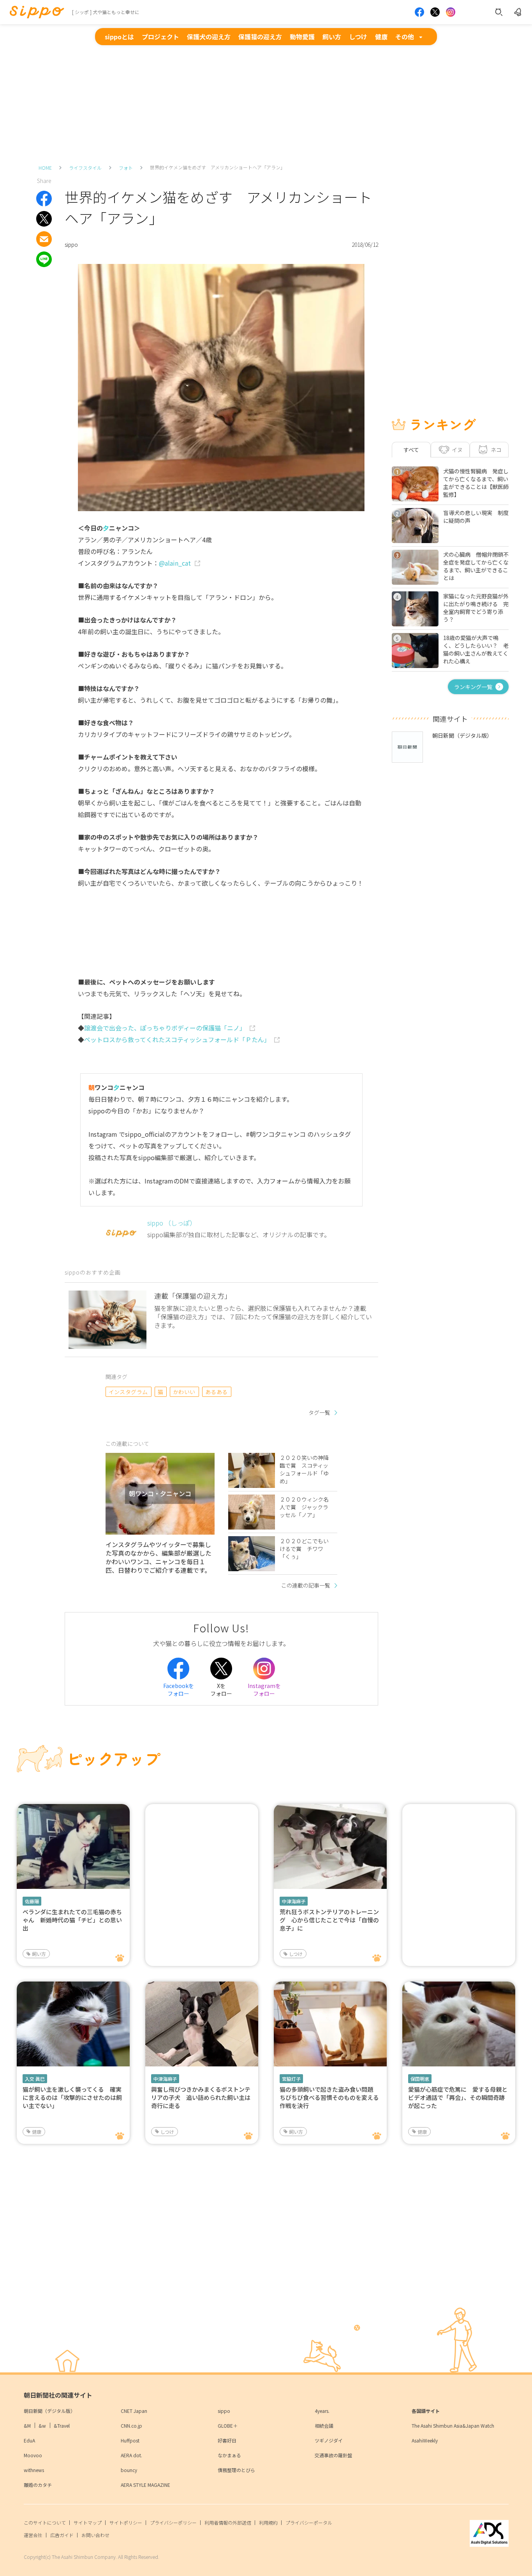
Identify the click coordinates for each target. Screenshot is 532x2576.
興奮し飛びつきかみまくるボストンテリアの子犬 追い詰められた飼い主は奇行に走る (201, 2097)
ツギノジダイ (329, 2440)
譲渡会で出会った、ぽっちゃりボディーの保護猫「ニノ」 (165, 1028)
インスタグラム (128, 1392)
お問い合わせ (95, 2535)
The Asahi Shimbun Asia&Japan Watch (453, 2426)
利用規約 (268, 2522)
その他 (405, 37)
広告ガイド (62, 2535)
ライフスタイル (85, 168)
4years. (322, 2411)
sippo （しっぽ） (172, 1223)
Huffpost (130, 2440)
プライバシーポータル (309, 2522)
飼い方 (332, 37)
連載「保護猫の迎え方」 (193, 1296)
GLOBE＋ (228, 2426)
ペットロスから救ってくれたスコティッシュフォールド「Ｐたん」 (177, 1039)
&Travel (62, 2426)
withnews (34, 2470)
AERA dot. (131, 2455)
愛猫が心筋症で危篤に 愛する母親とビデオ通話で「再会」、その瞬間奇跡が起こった (458, 2097)
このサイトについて (45, 2522)
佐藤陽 (32, 1901)
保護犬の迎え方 (209, 37)
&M (27, 2426)
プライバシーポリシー (173, 2522)
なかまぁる (229, 2455)
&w (42, 2426)
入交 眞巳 (35, 2079)
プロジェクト (160, 37)
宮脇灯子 (291, 2079)
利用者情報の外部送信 (228, 2522)
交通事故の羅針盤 (333, 2455)
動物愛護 (302, 37)
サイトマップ (88, 2522)
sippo (224, 2411)
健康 (381, 37)
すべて (411, 450)
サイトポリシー (126, 2522)
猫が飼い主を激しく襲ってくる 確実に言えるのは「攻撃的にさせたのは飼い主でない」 (72, 2097)
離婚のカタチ (38, 2485)
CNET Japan (134, 2411)
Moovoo (33, 2455)
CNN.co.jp (131, 2426)
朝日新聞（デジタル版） (49, 2411)
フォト (126, 168)
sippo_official (145, 1134)
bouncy (129, 2470)
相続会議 (324, 2426)
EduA (29, 2440)
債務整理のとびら (236, 2470)
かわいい (184, 1392)
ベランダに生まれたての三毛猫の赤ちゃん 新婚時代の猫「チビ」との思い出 (72, 1920)
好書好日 (227, 2440)
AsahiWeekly (425, 2440)
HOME (45, 168)
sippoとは (119, 37)
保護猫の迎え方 (260, 37)
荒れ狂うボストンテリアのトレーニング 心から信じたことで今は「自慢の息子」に (329, 1920)
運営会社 (33, 2535)
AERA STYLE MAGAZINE (145, 2485)
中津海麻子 (294, 1901)
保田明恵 (420, 2079)
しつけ (358, 37)
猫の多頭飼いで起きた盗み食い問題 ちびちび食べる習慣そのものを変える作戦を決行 (329, 2097)
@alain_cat (175, 563)
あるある (217, 1392)
